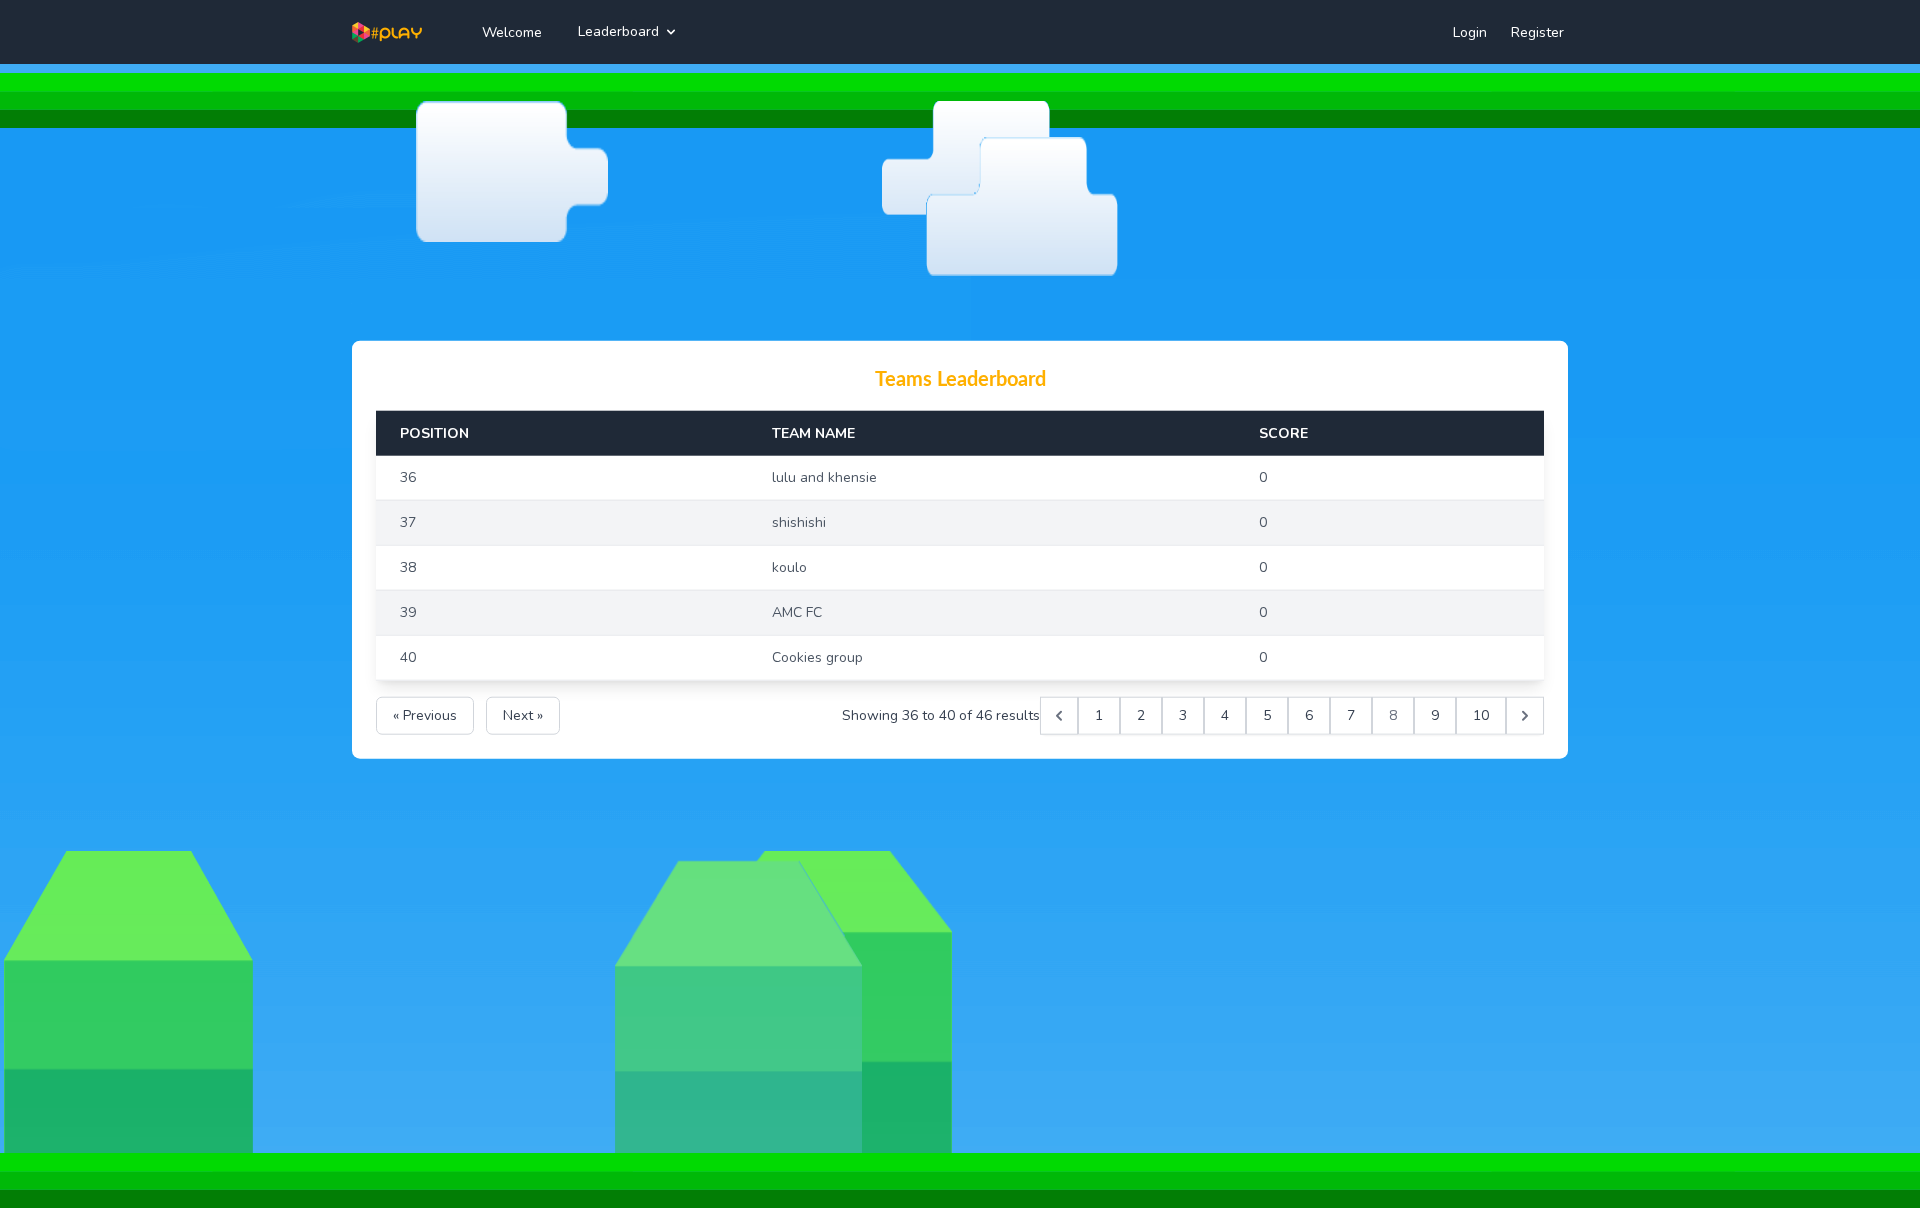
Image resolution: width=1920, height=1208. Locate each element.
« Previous (425, 714)
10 (1481, 714)
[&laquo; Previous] (1059, 715)
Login (1470, 32)
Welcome (512, 32)
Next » (523, 714)
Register (1537, 32)
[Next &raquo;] (1525, 715)
